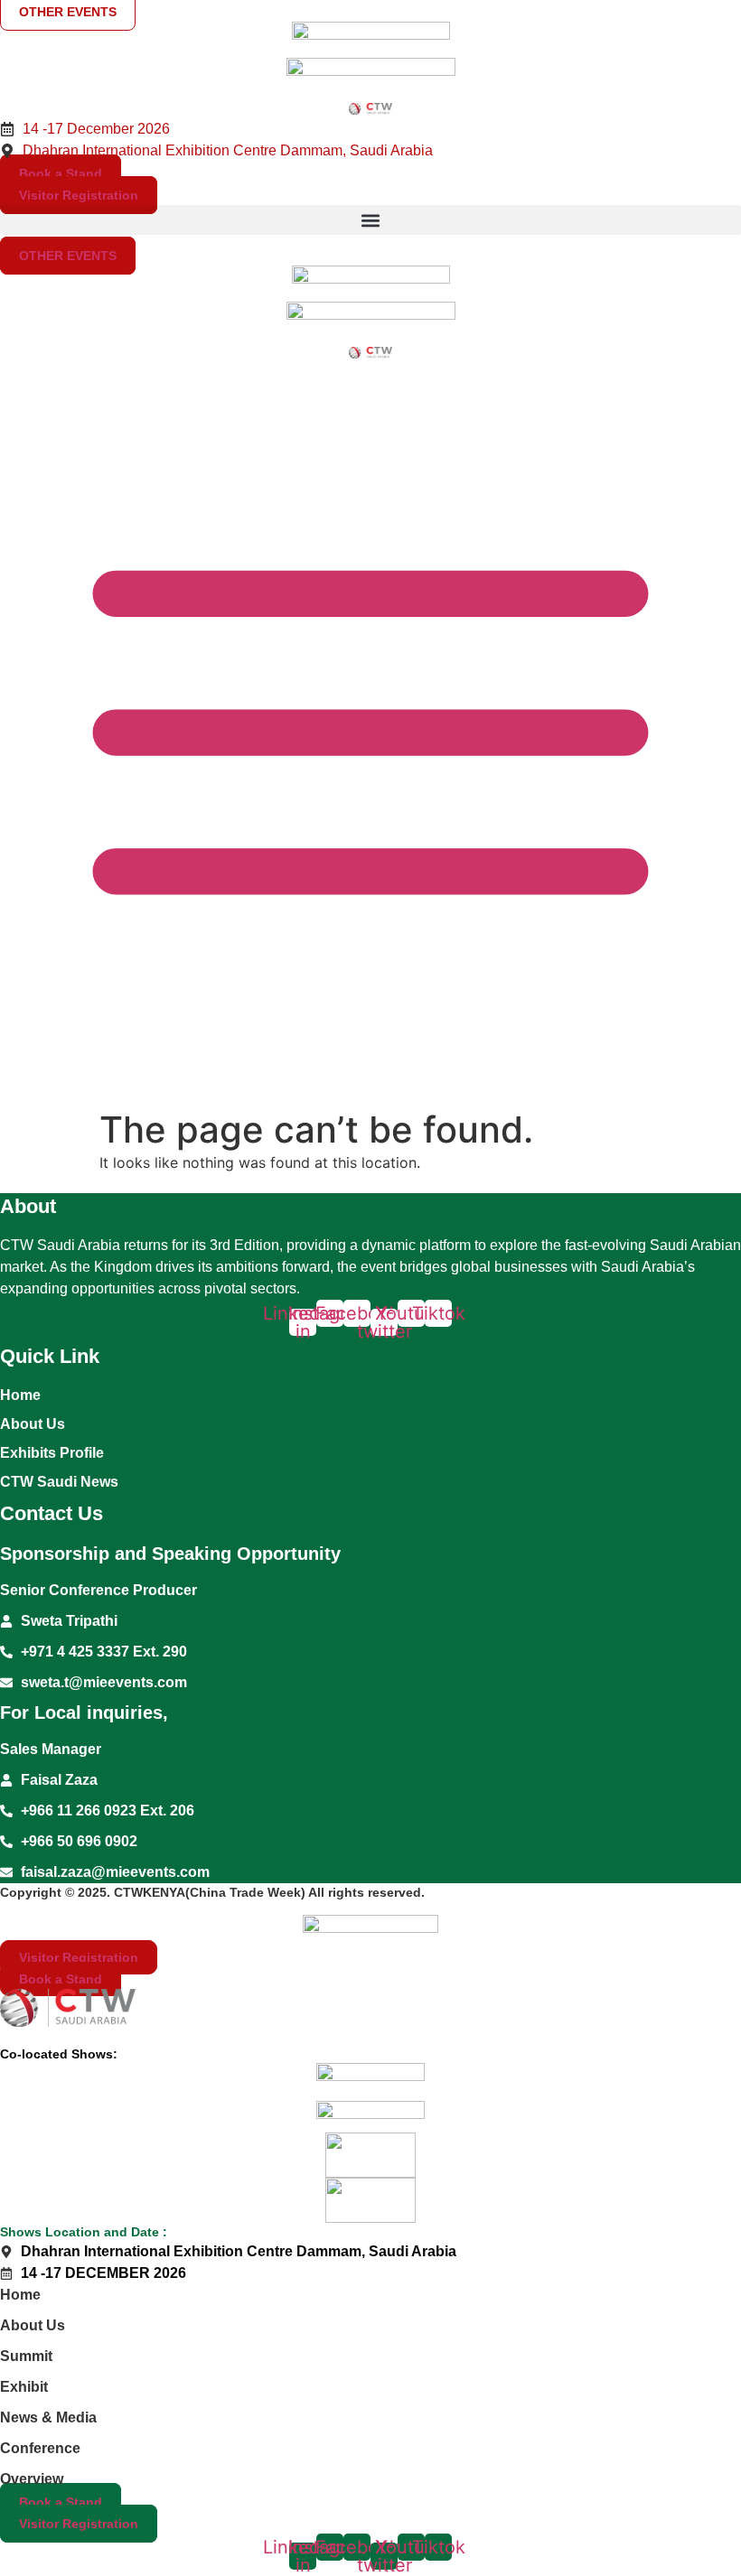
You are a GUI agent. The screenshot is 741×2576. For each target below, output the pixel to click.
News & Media (48, 2417)
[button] (370, 220)
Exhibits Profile (52, 1453)
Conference (40, 2448)
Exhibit (24, 2387)
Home (20, 1395)
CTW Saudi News (59, 1482)
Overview (32, 2479)
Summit (26, 2356)
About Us (33, 1424)
